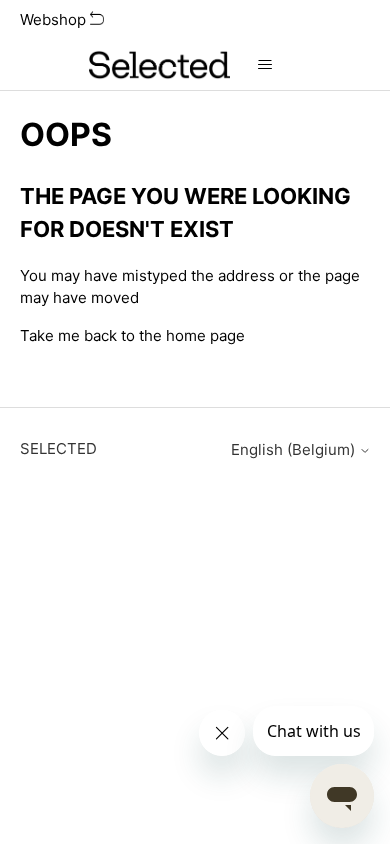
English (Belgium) (295, 449)
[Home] (159, 65)
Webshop (55, 19)
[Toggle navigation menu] (265, 65)
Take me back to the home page (132, 335)
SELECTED (58, 448)
